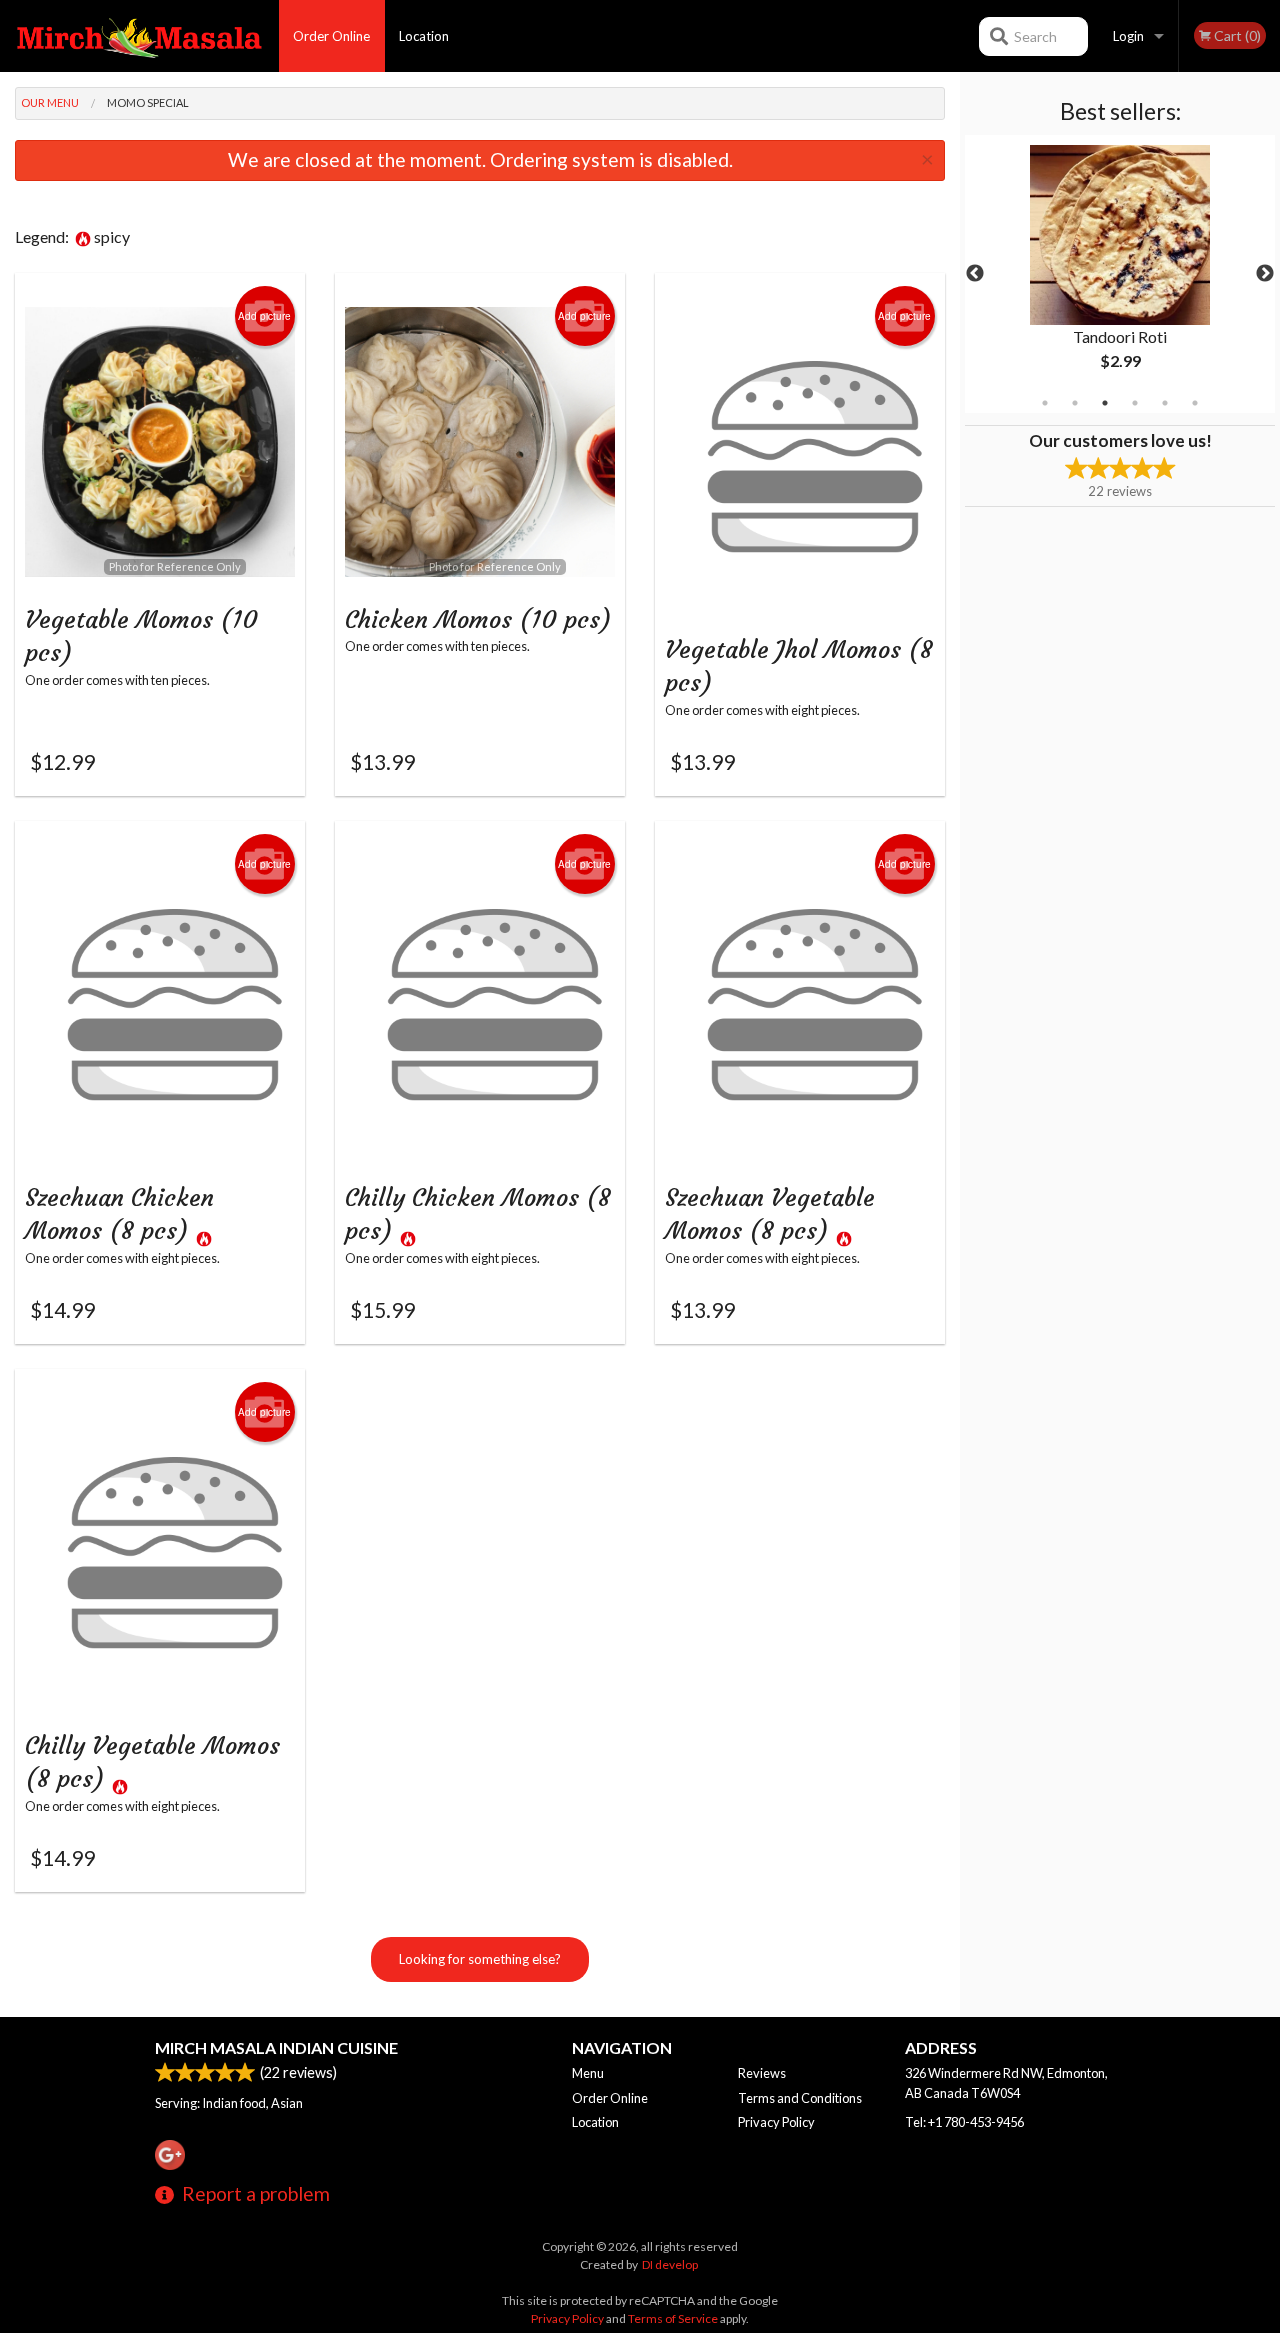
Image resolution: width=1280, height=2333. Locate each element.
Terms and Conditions (800, 2098)
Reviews (762, 2073)
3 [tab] (1105, 403)
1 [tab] (1045, 403)
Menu (588, 2073)
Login (1128, 36)
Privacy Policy (776, 2122)
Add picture (264, 316)
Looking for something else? (480, 1959)
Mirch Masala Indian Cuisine (276, 2047)
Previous (975, 274)
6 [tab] (1195, 403)
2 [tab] (1075, 403)
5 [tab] (1165, 403)
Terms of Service (673, 2318)
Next (1265, 274)
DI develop (670, 2264)
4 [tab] (1135, 403)
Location (424, 36)
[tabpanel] (1120, 274)
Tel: (964, 2122)
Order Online (331, 36)
